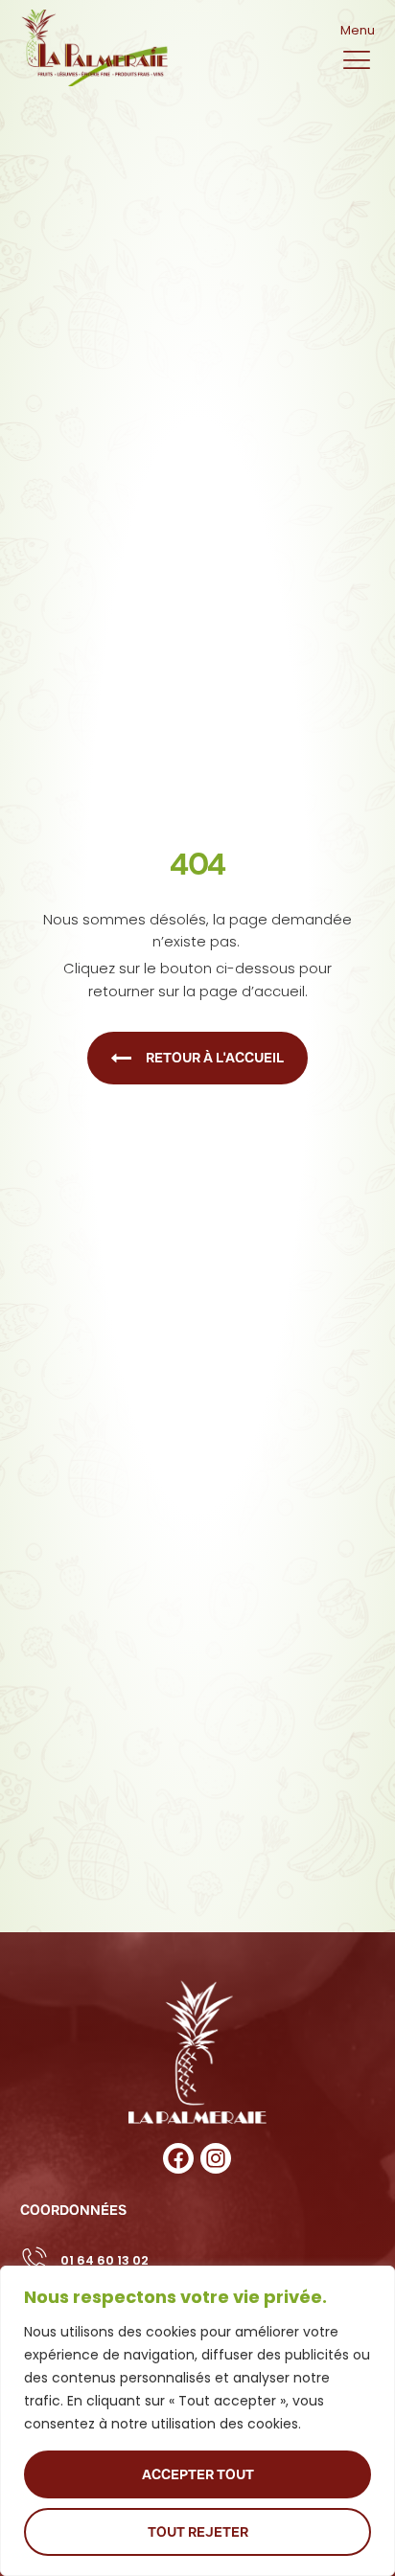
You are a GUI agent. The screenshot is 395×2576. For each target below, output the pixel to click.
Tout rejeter (198, 2532)
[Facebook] (178, 2158)
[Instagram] (216, 2158)
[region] (197, 2421)
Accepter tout (198, 2474)
